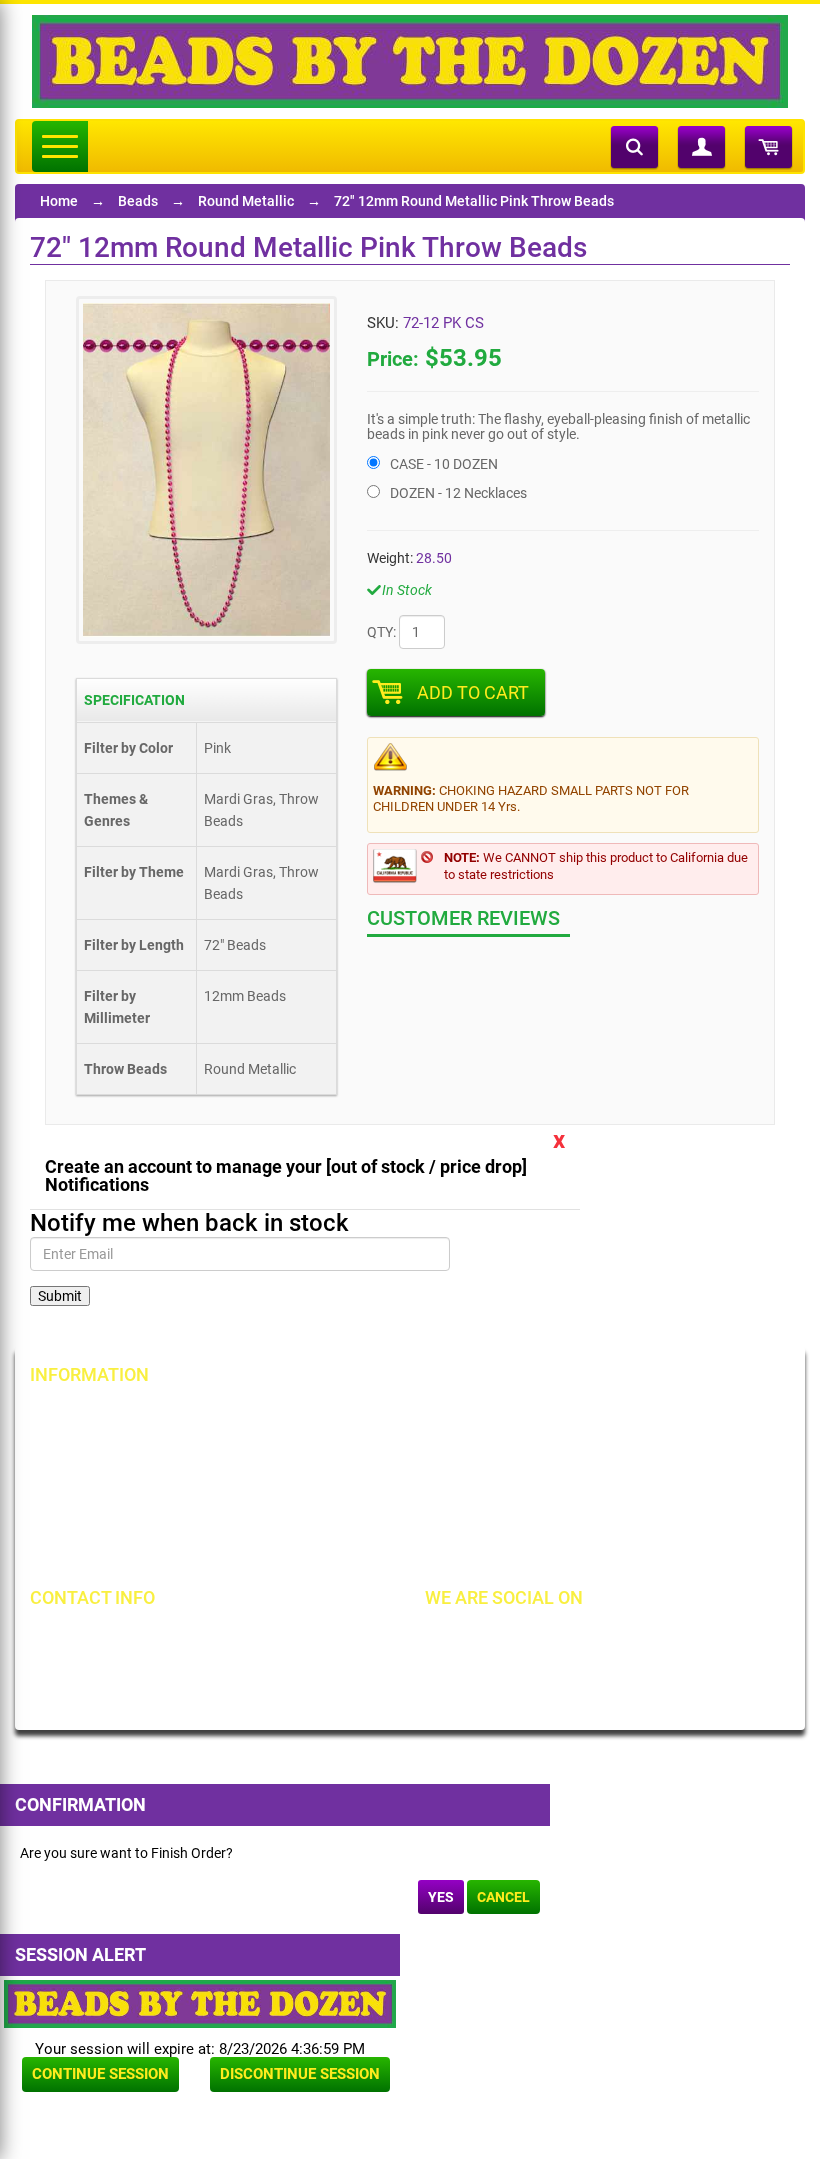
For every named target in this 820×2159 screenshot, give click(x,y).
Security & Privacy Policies (383, 1450)
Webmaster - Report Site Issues (399, 1518)
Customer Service (104, 1518)
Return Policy (344, 1416)
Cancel (503, 1897)
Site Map (584, 1416)
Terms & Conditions (617, 1450)
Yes (441, 1897)
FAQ (316, 1552)
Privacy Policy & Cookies (632, 1484)
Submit (60, 1296)
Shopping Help (348, 1484)
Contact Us (84, 1484)
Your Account (92, 1416)
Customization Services (122, 1552)
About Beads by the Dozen (131, 1450)
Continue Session (100, 2074)
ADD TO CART (473, 692)
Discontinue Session (300, 2074)
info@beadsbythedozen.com (149, 1673)
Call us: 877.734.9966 (127, 1639)
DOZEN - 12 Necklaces (458, 493)
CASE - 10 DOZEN (444, 464)
